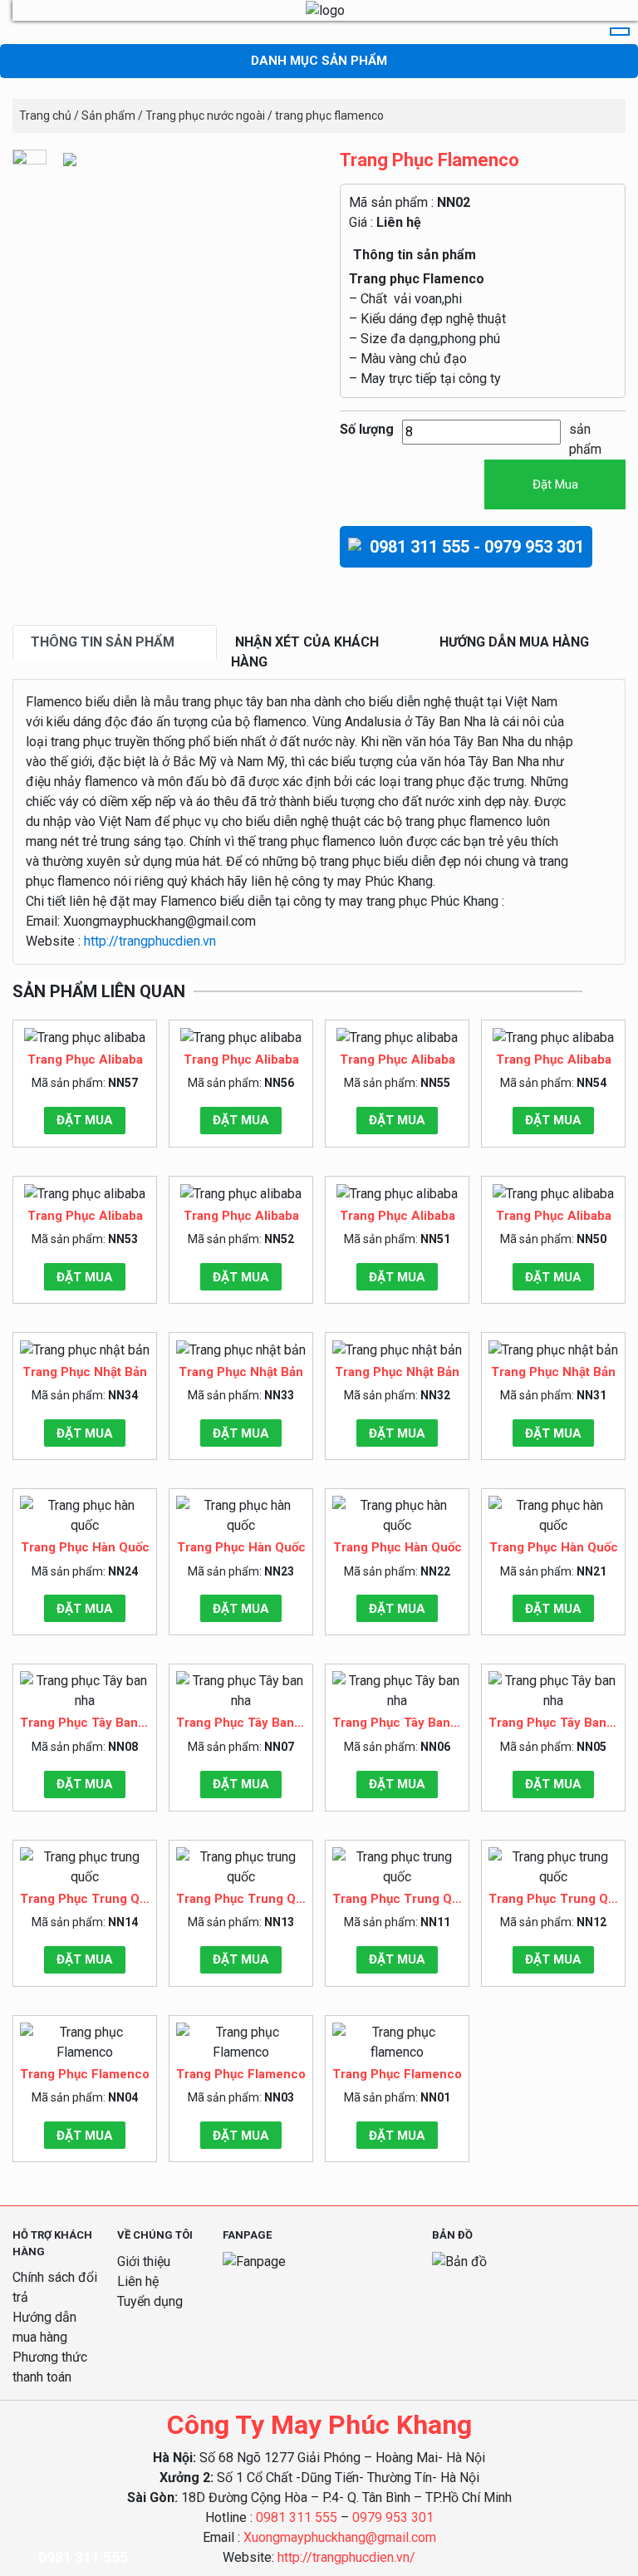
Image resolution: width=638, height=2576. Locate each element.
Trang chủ (45, 116)
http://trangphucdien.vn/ (346, 2557)
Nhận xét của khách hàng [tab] (305, 652)
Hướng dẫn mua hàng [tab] (514, 642)
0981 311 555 (297, 2517)
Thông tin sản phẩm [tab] (103, 642)
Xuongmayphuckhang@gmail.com (340, 2537)
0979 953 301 (393, 2517)
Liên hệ (399, 222)
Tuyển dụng (150, 2301)
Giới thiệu (144, 2261)
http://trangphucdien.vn (150, 941)
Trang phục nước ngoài (205, 116)
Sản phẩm (108, 116)
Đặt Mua (555, 484)
